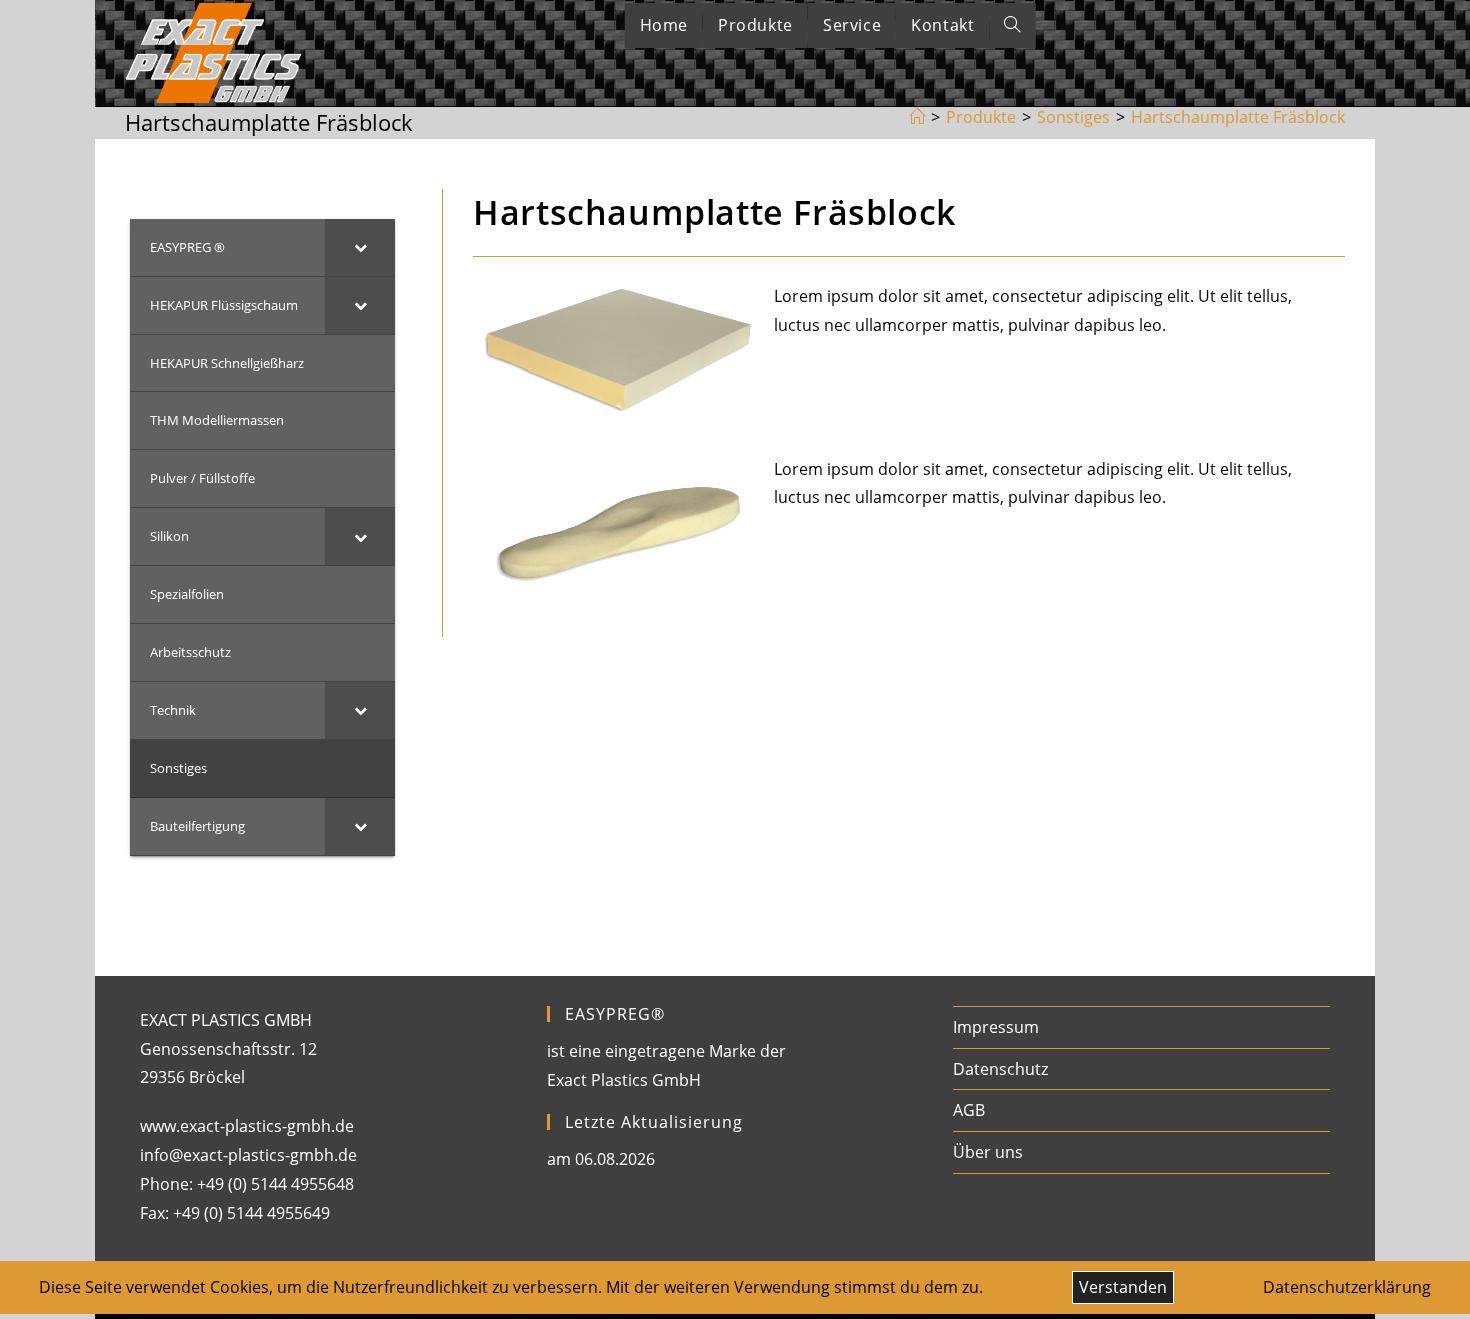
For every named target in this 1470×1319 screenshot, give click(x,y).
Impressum (996, 1027)
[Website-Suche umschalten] (1012, 25)
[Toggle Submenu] (360, 247)
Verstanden (1123, 1287)
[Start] (917, 117)
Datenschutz (1000, 1069)
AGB (969, 1110)
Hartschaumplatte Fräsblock (1238, 117)
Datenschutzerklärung (1347, 1287)
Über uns (988, 1152)
